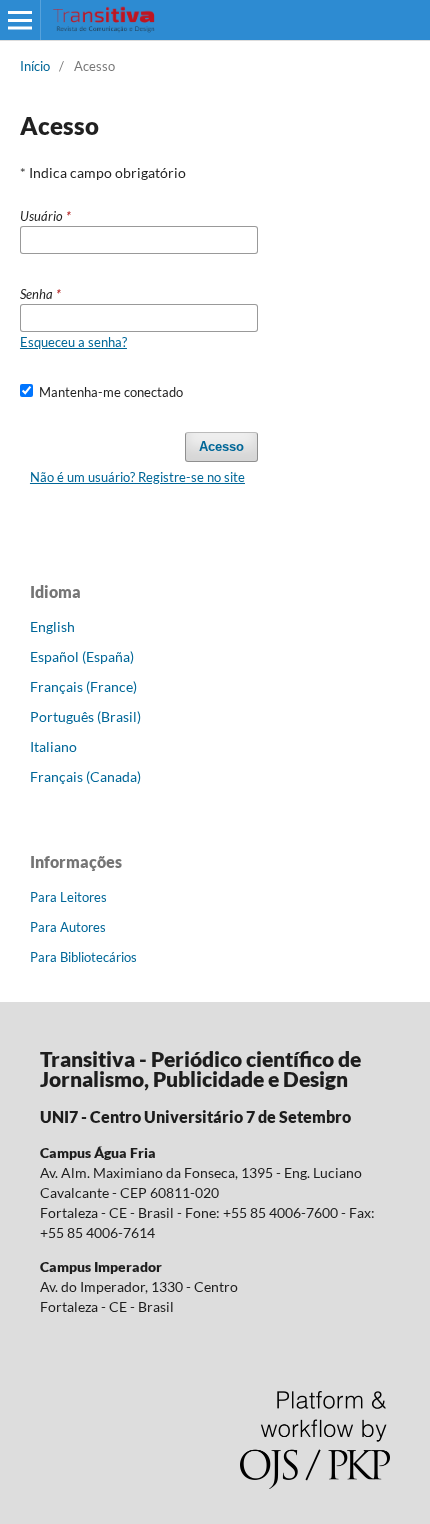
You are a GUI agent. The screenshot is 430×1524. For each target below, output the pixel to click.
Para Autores (68, 927)
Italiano (53, 746)
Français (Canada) (85, 776)
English (52, 626)
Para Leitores (68, 897)
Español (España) (82, 656)
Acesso (221, 446)
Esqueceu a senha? (73, 342)
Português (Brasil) (85, 716)
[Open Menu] (20, 20)
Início (35, 66)
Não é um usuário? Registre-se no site (137, 477)
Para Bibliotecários (83, 957)
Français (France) (83, 686)
